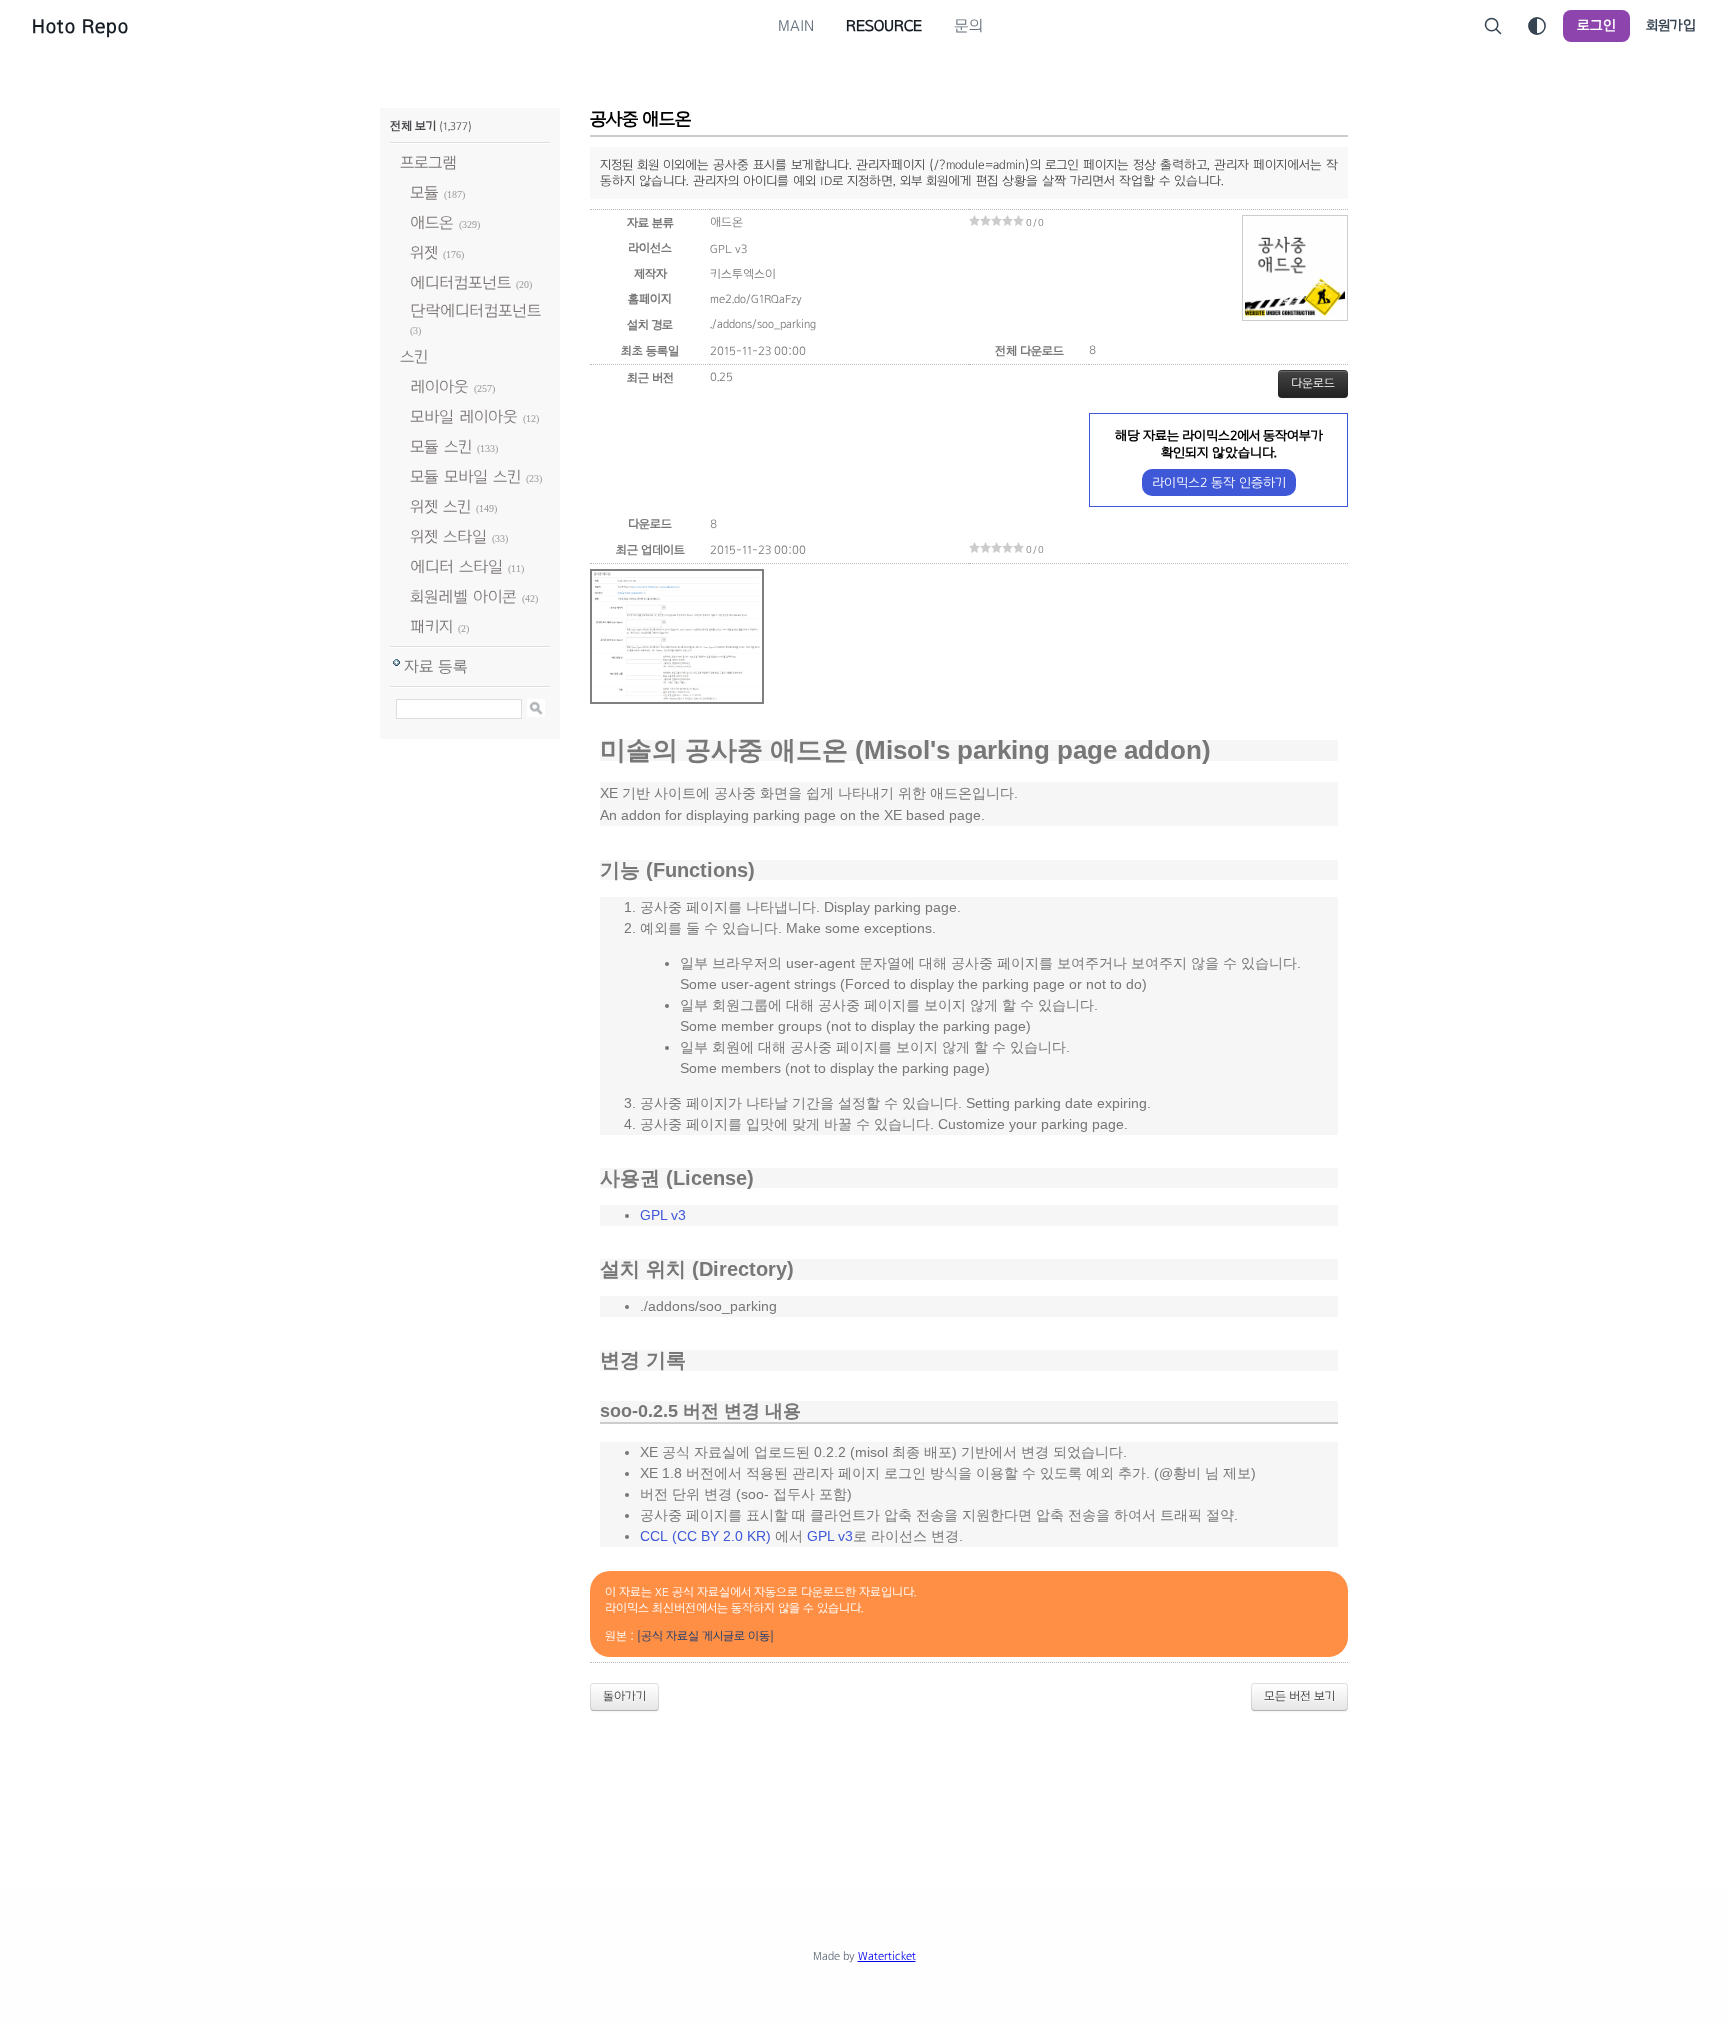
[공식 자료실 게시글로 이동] (705, 1636)
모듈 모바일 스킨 (465, 476)
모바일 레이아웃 (464, 416)
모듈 (424, 192)
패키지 (431, 626)
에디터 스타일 (456, 566)
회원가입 (1671, 25)
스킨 (414, 356)
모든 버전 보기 (1299, 1696)
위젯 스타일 (448, 536)
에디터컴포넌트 (460, 282)
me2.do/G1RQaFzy (756, 299)
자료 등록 (436, 666)
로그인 (1596, 25)
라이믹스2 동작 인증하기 (1219, 482)
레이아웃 (439, 386)
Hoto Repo (80, 26)
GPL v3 (663, 1215)
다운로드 (1313, 383)
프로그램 (428, 162)
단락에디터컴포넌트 (475, 310)
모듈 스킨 (441, 446)
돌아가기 (624, 1696)
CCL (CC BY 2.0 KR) (705, 1536)
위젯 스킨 (440, 506)
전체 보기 (413, 126)
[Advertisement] (864, 1782)
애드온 (432, 222)
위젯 (424, 252)
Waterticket (887, 1956)
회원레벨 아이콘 (463, 596)
